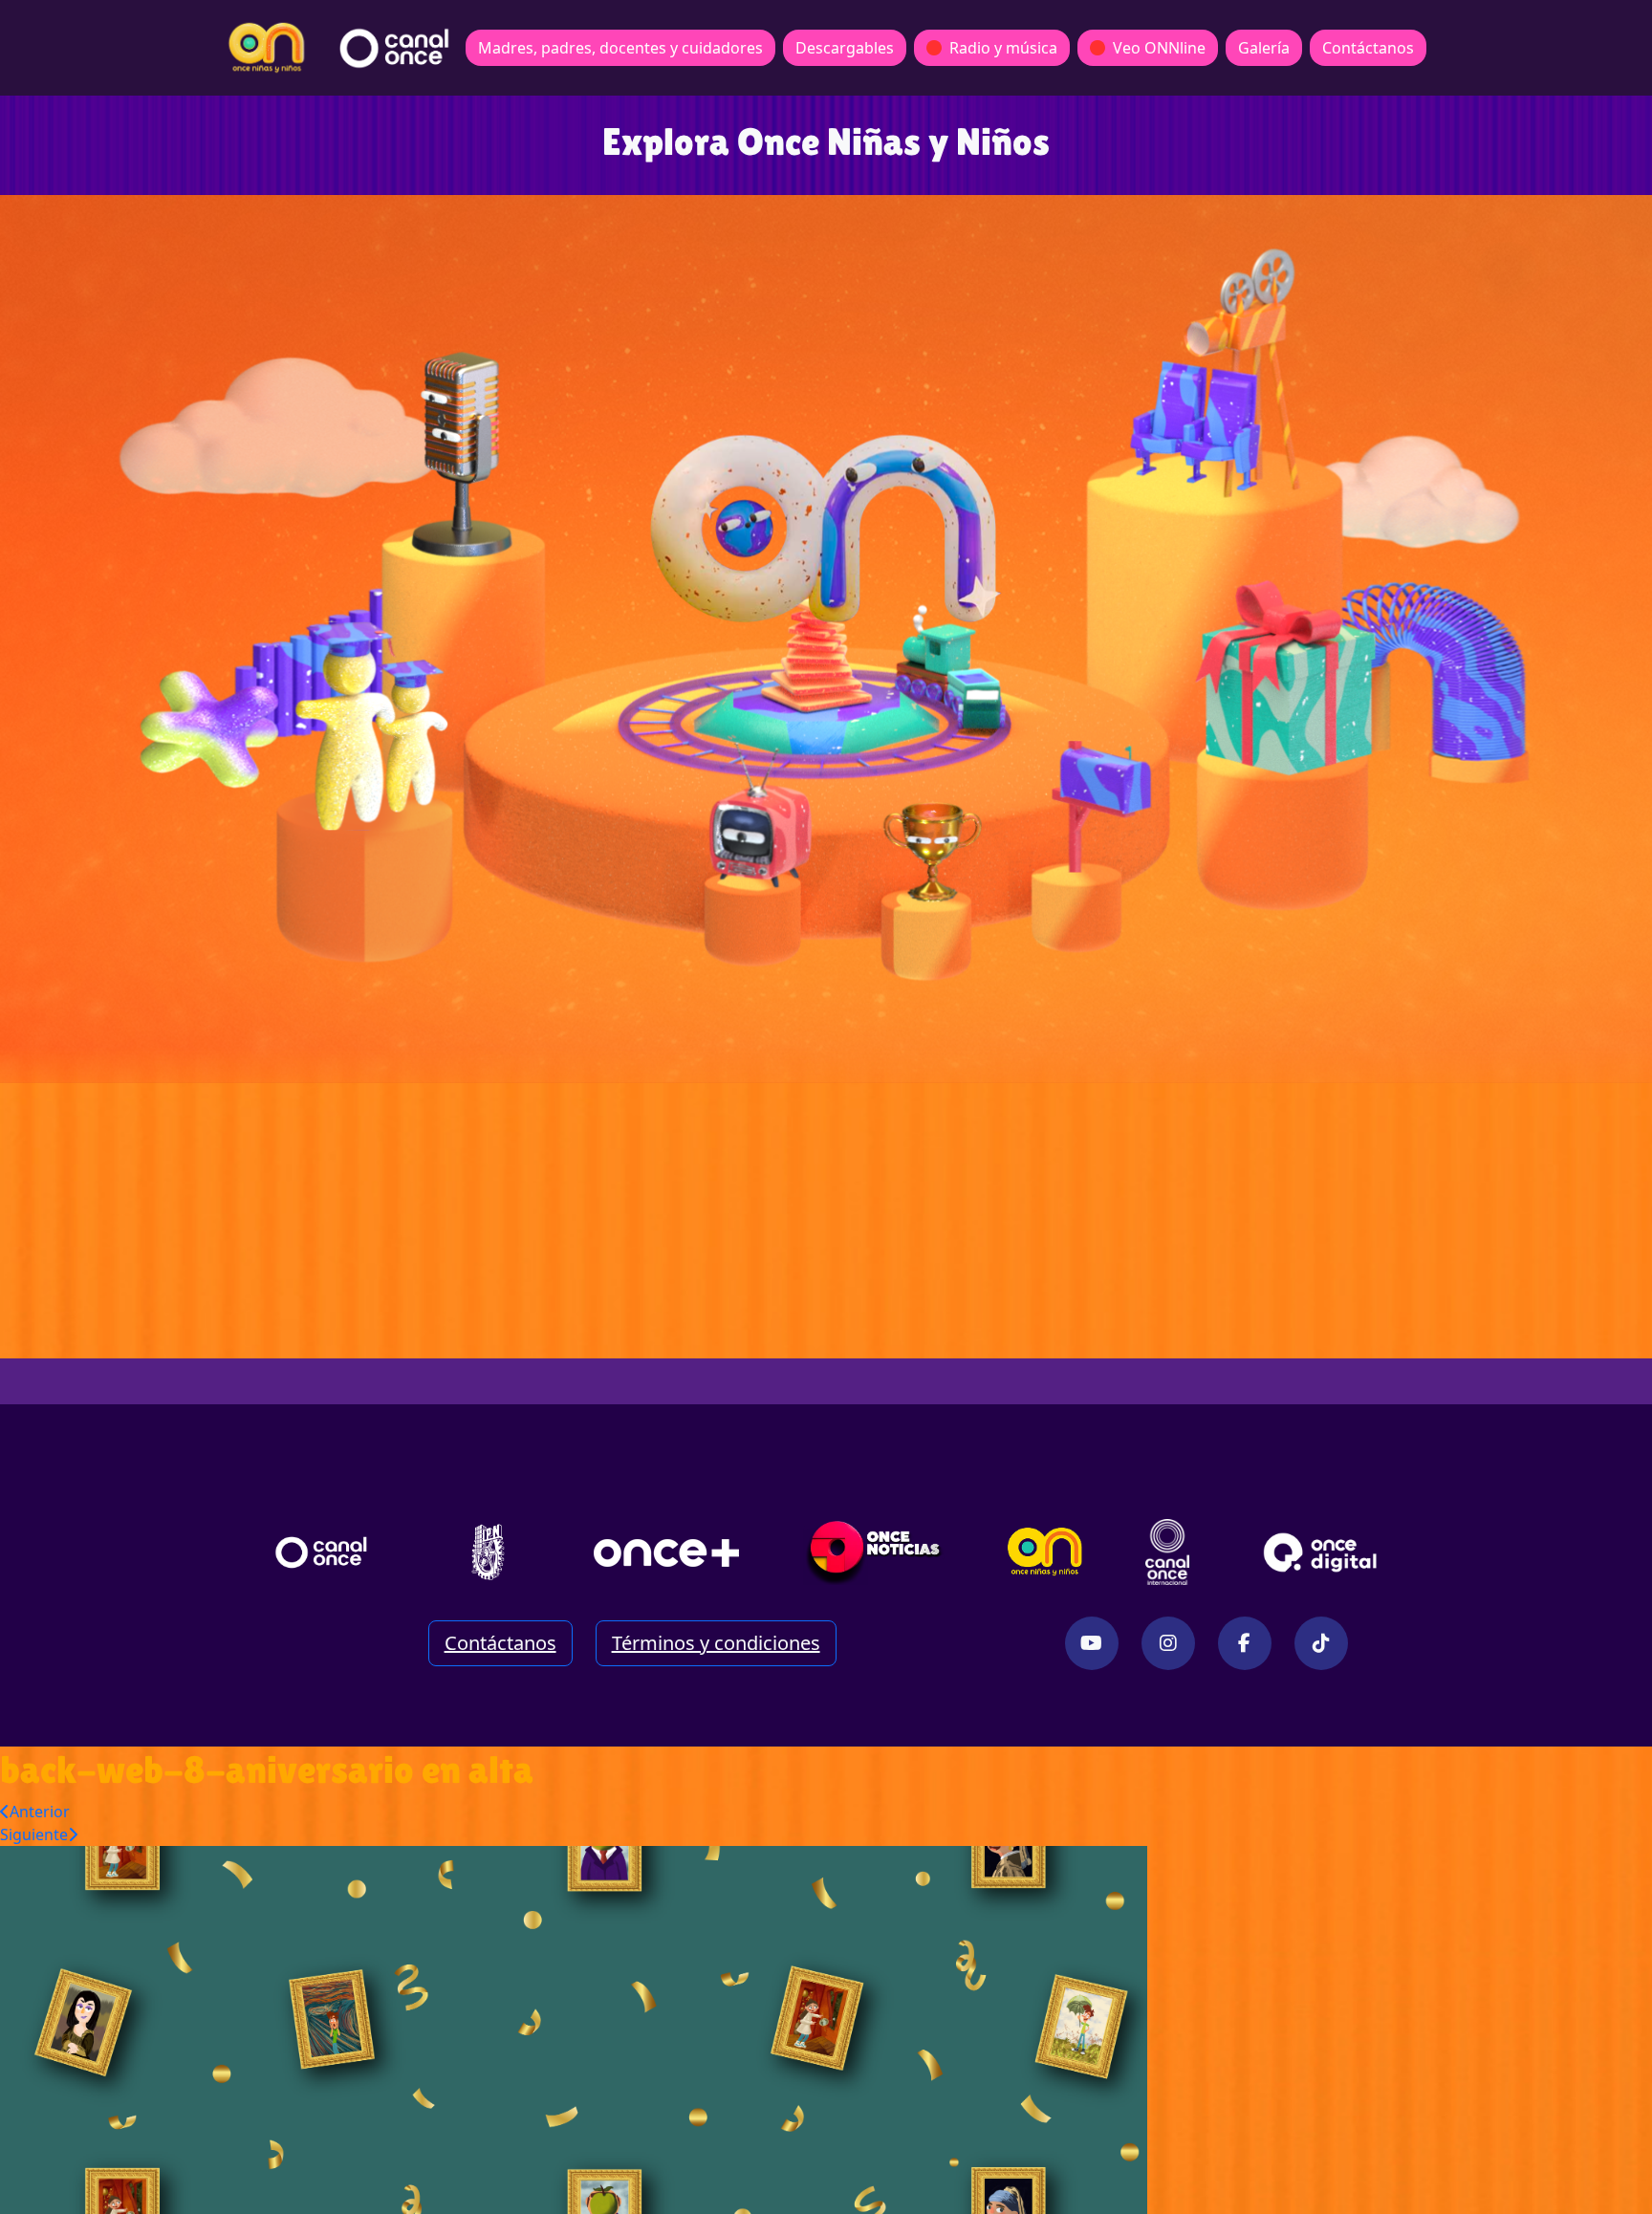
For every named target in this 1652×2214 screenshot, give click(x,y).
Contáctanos (1368, 48)
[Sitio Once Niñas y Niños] (1045, 1552)
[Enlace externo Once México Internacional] (1167, 1552)
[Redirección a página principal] (267, 48)
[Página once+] (666, 1552)
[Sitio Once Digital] (1323, 1552)
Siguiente (34, 1834)
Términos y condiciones (716, 1643)
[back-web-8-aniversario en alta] (574, 2028)
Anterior (40, 1812)
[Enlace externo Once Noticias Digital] (874, 1552)
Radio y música (1003, 48)
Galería (1264, 48)
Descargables (845, 48)
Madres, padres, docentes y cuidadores (620, 48)
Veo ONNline (1159, 48)
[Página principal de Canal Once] (321, 1552)
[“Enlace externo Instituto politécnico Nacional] (488, 1552)
